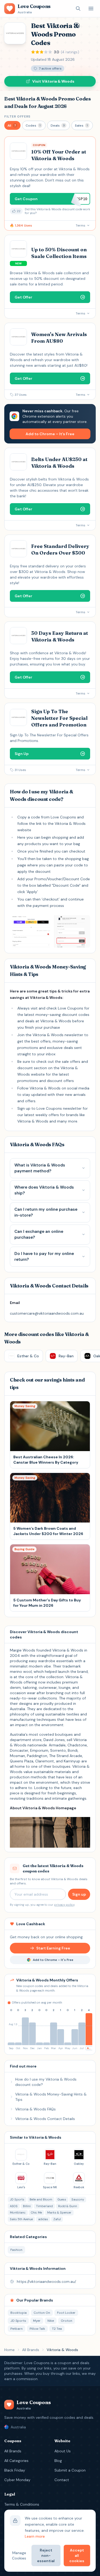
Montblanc (18, 2212)
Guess (62, 2199)
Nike (51, 2321)
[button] (12, 125)
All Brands (31, 2350)
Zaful (57, 2219)
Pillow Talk (37, 2329)
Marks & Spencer (59, 2212)
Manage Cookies (19, 2555)
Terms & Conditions (22, 2504)
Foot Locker (66, 2313)
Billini (27, 2206)
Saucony (78, 2199)
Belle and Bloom (41, 2199)
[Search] (78, 9)
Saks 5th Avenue (21, 2219)
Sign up (79, 1894)
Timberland (44, 2206)
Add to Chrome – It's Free (50, 434)
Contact (62, 2480)
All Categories (16, 2461)
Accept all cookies (77, 2555)
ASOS (14, 2206)
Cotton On (42, 2313)
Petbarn (17, 2329)
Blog (58, 2461)
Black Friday (15, 2470)
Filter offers (17, 116)
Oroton (67, 2321)
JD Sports (17, 2199)
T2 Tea (57, 2329)
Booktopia (19, 2313)
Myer (37, 2321)
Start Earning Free (53, 1948)
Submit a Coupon (70, 2470)
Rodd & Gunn (68, 2206)
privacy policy (64, 1905)
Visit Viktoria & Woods (53, 81)
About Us (63, 2451)
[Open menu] (91, 9)
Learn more (35, 2536)
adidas (43, 2219)
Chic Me (36, 2212)
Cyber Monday (17, 2480)
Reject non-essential (46, 2555)
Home (9, 2350)
